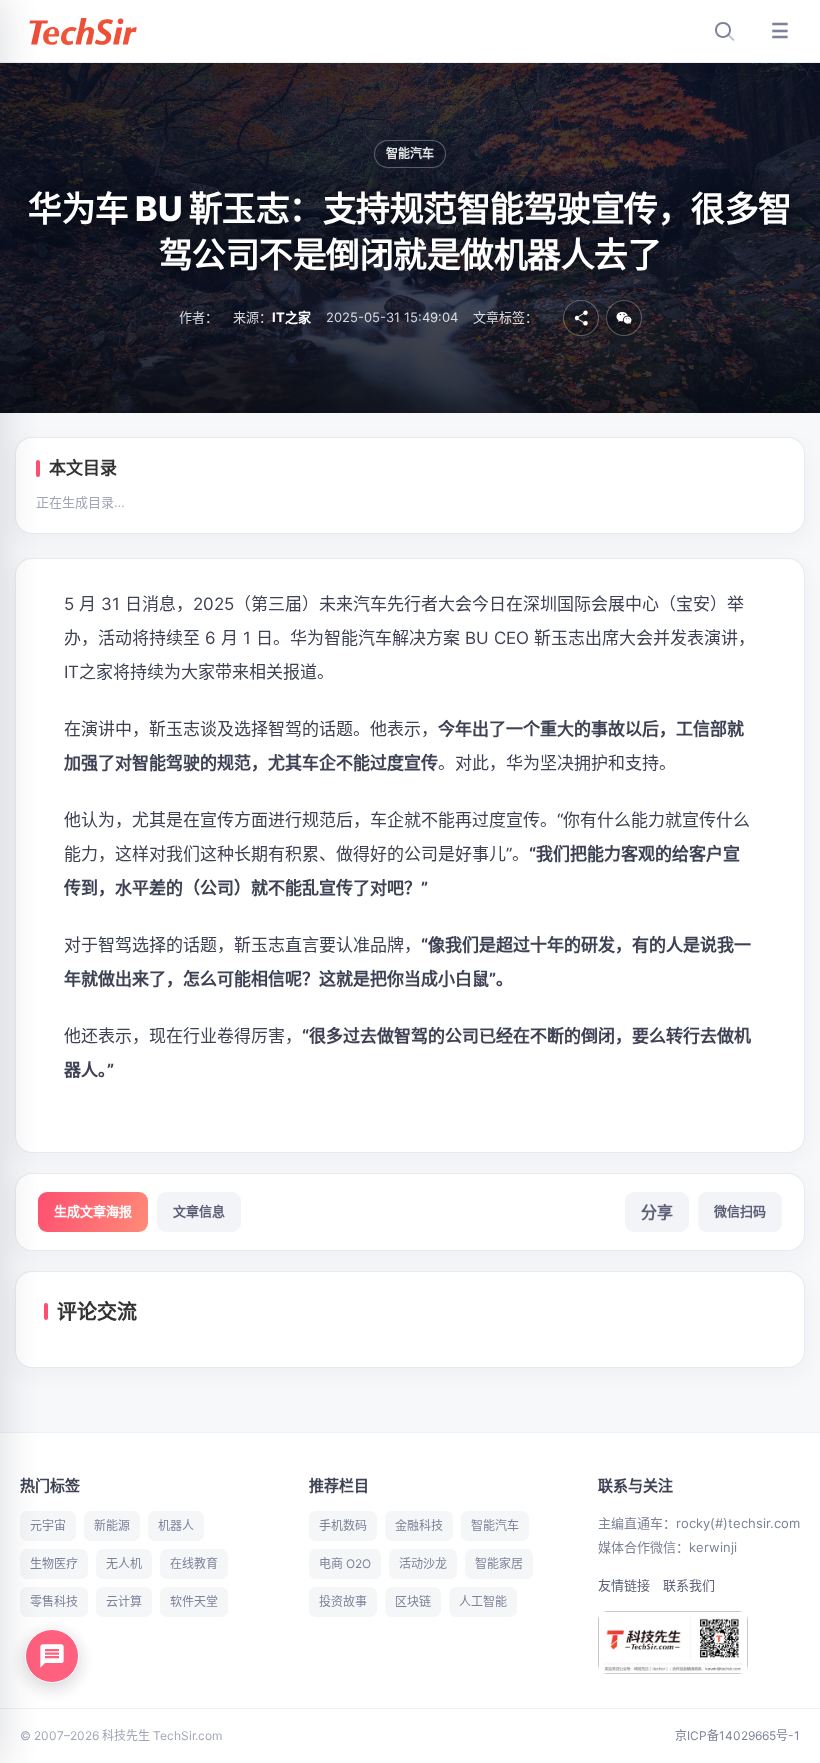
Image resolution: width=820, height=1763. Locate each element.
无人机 (124, 1563)
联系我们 (689, 1585)
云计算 (124, 1601)
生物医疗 (54, 1563)
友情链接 (624, 1585)
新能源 (112, 1525)
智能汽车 (410, 153)
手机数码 (343, 1525)
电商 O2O (345, 1563)
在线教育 (194, 1563)
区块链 (413, 1601)
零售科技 (54, 1601)
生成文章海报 (93, 1211)
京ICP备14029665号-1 (737, 1735)
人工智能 (483, 1601)
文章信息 (199, 1211)
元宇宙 (48, 1525)
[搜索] (724, 31)
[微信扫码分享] (624, 318)
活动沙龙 (423, 1563)
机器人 (176, 1525)
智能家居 (499, 1563)
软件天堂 (194, 1601)
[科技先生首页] (82, 31)
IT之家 (291, 317)
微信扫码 (740, 1211)
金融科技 (419, 1525)
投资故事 (343, 1601)
